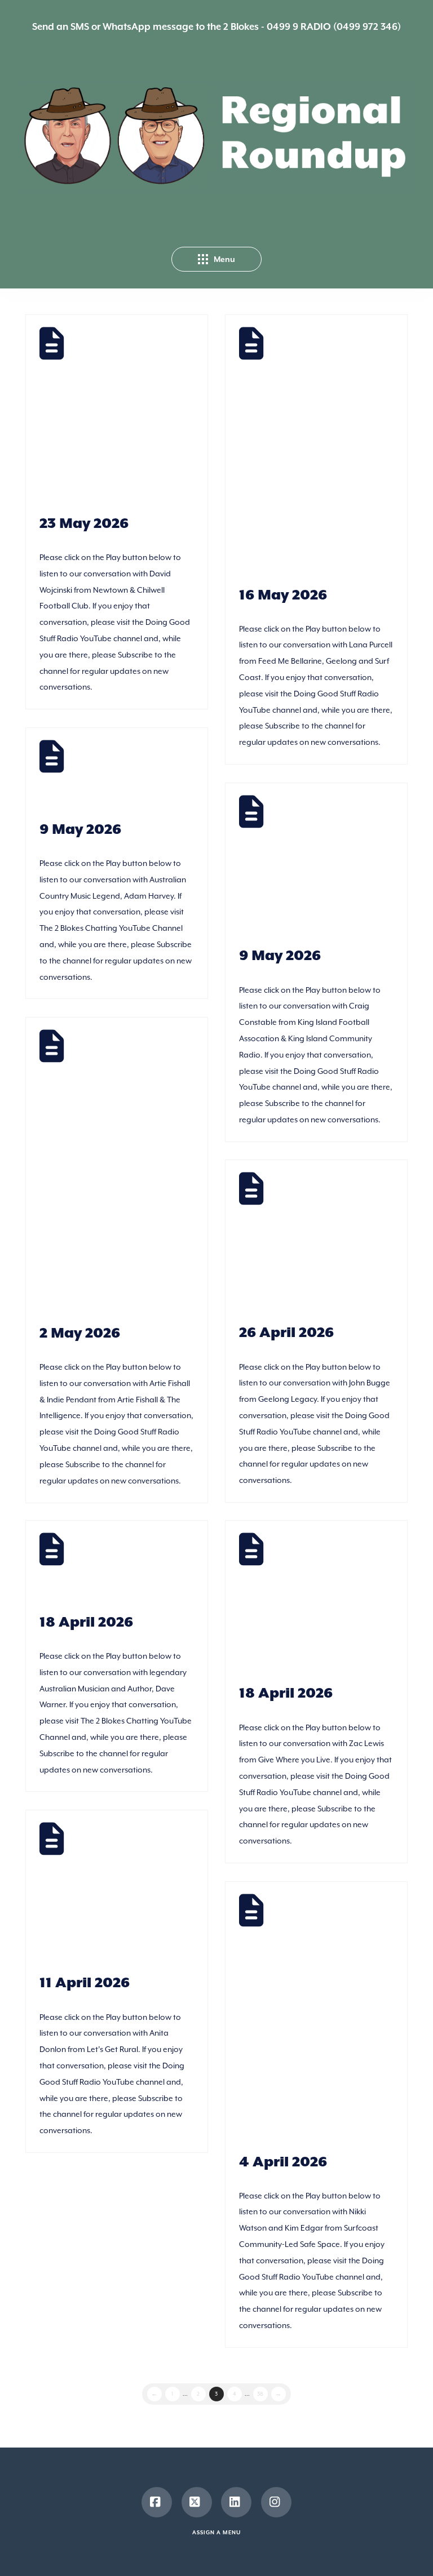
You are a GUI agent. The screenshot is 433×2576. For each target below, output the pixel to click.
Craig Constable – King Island (308, 867)
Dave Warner (94, 1569)
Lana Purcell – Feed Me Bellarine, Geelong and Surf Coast (302, 453)
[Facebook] (157, 2502)
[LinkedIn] (236, 2502)
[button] (216, 259)
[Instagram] (276, 2502)
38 (260, 2394)
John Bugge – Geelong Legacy (296, 1244)
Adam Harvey (101, 776)
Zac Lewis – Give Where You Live (315, 1605)
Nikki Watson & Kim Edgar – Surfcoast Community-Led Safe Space (323, 2020)
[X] (197, 2502)
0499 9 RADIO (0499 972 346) (334, 27)
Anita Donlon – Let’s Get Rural (98, 1895)
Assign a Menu (216, 2533)
